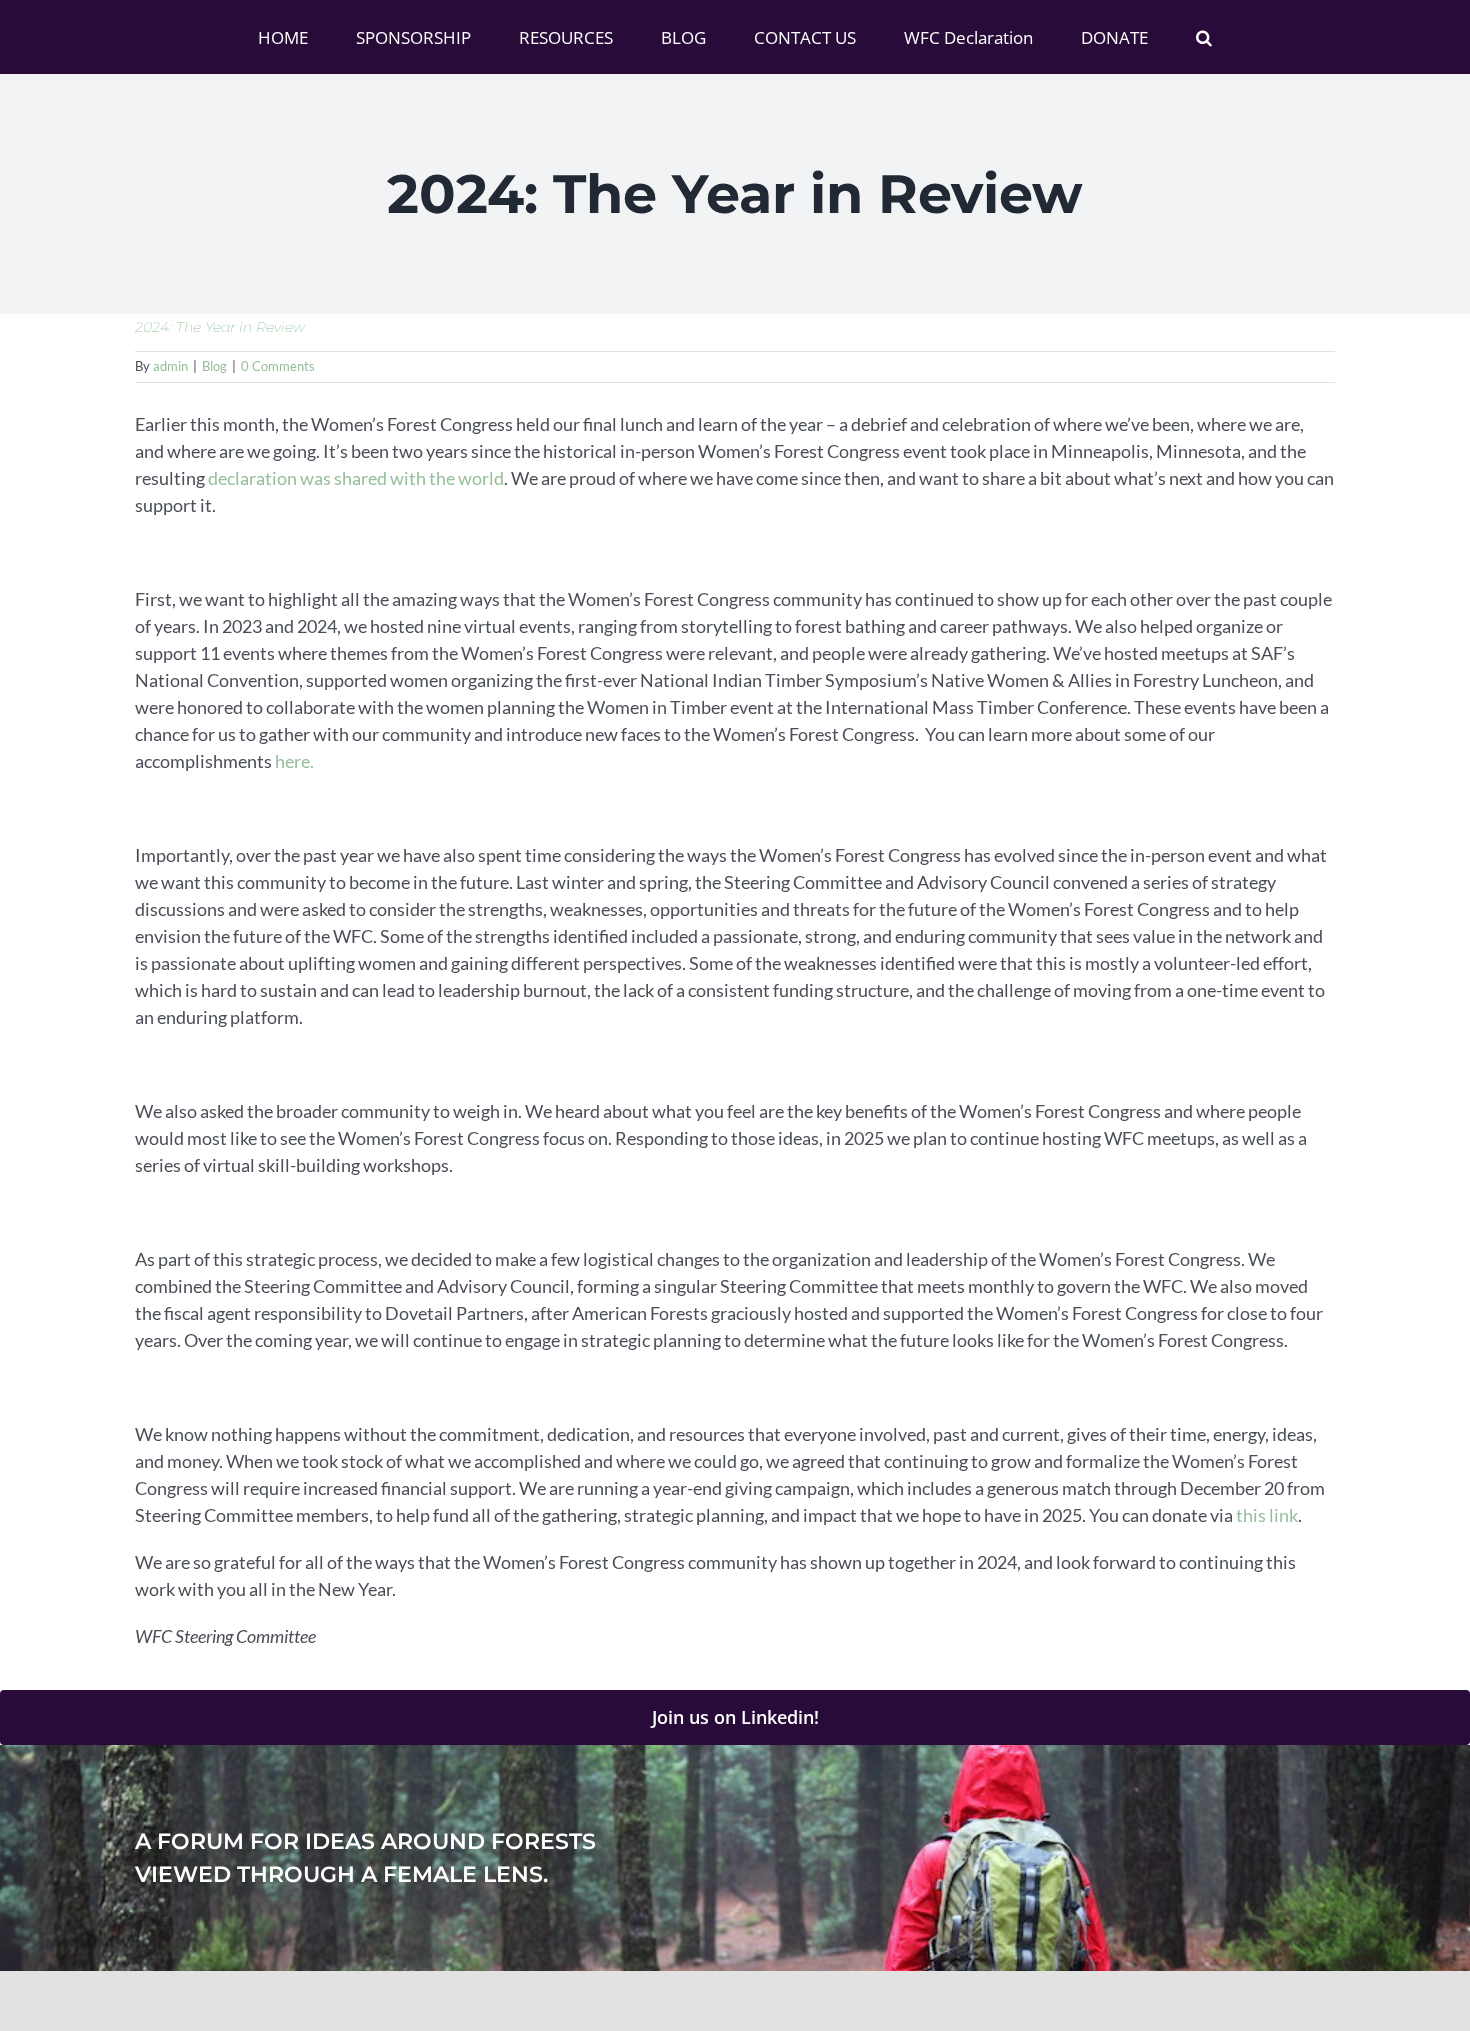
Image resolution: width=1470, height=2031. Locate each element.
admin (170, 366)
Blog (214, 366)
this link (1267, 1515)
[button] (1111, 37)
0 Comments (278, 366)
